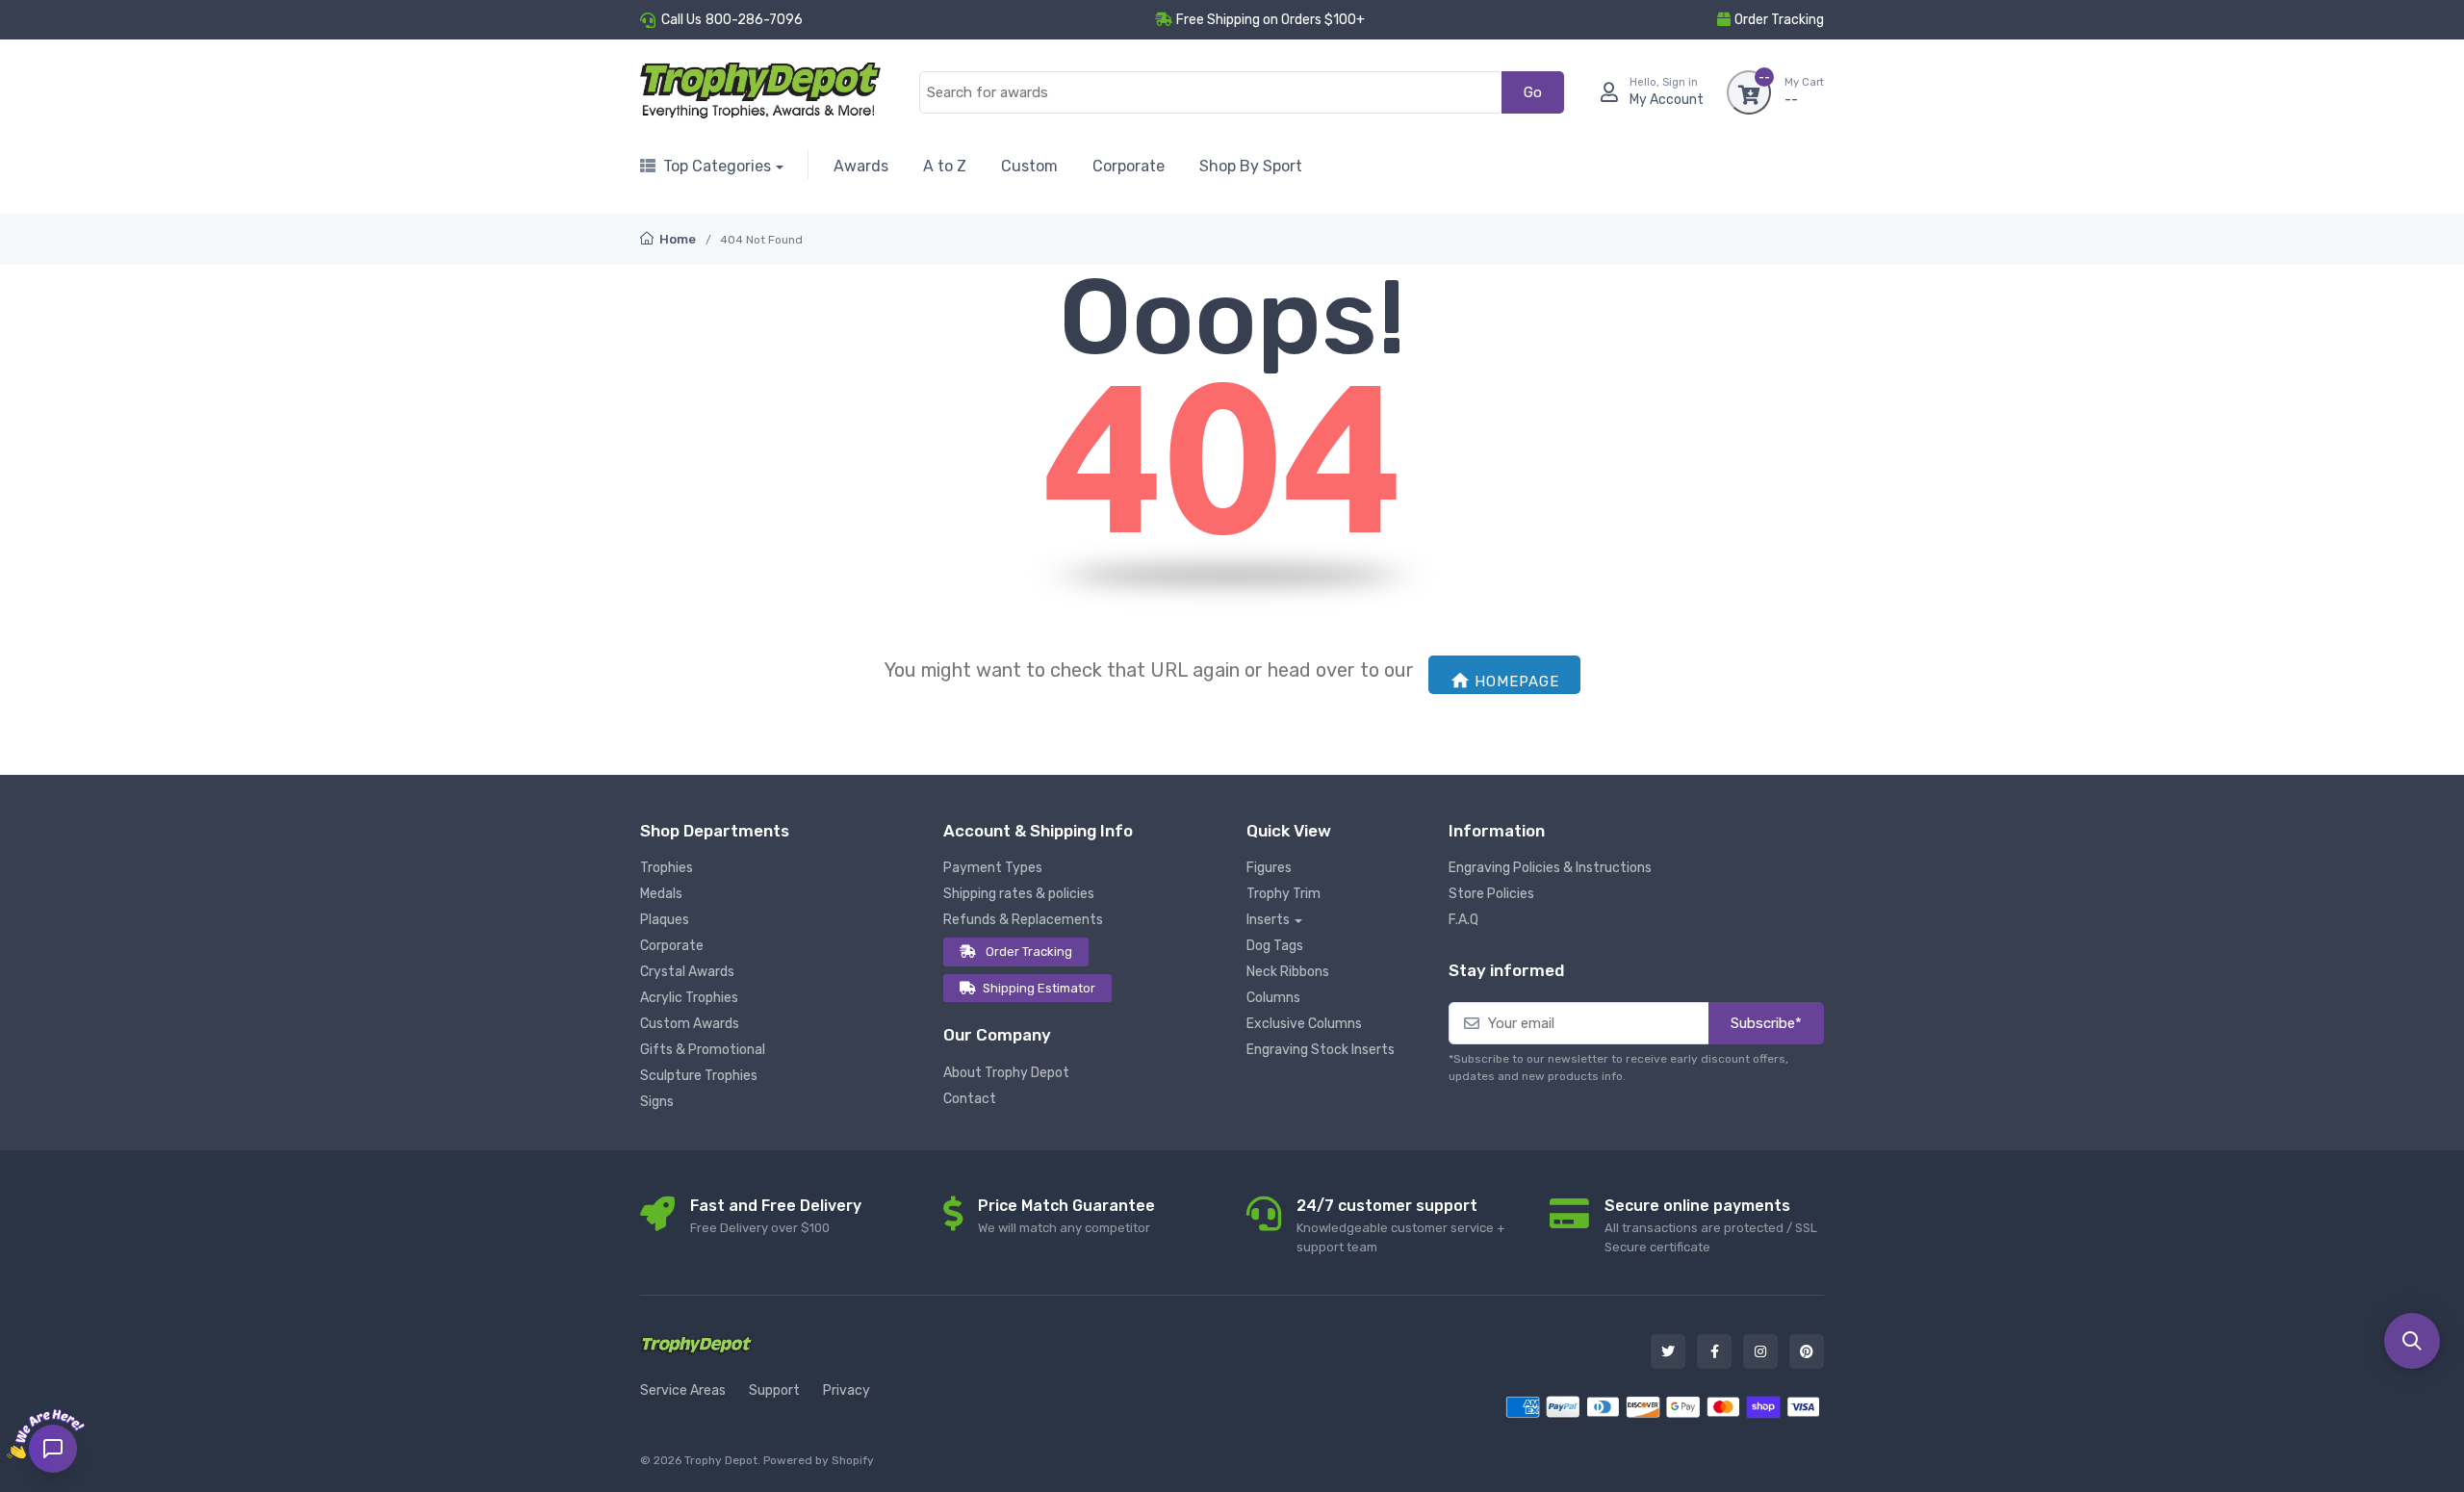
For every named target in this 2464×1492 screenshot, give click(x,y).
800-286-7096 (754, 20)
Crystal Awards (687, 972)
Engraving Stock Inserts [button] (1321, 1050)
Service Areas (683, 1390)
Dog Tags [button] (1275, 946)
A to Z (945, 166)
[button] (2412, 1341)
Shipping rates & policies (1019, 894)
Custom (1029, 166)
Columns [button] (1273, 998)
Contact (970, 1099)
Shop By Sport (1251, 166)
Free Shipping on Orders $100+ (1270, 20)
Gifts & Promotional (703, 1050)
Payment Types (993, 868)
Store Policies (1491, 894)
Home (676, 239)
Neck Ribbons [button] (1288, 972)
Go (1533, 92)
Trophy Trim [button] (1283, 894)
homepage (1517, 682)
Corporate (1129, 166)
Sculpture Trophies (699, 1076)
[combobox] (1211, 93)
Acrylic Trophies (689, 998)
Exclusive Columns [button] (1304, 1024)
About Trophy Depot (1006, 1073)
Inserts (1268, 920)
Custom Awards (690, 1024)
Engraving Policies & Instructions (1550, 868)
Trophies (667, 868)
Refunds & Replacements (1023, 920)
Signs (657, 1102)
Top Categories (717, 166)
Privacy (847, 1390)
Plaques (665, 920)
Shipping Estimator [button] (1039, 988)
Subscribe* (1766, 1023)
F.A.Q (1463, 920)
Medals (661, 894)
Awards (861, 166)
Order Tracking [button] (1779, 20)
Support (774, 1390)
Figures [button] (1269, 868)
